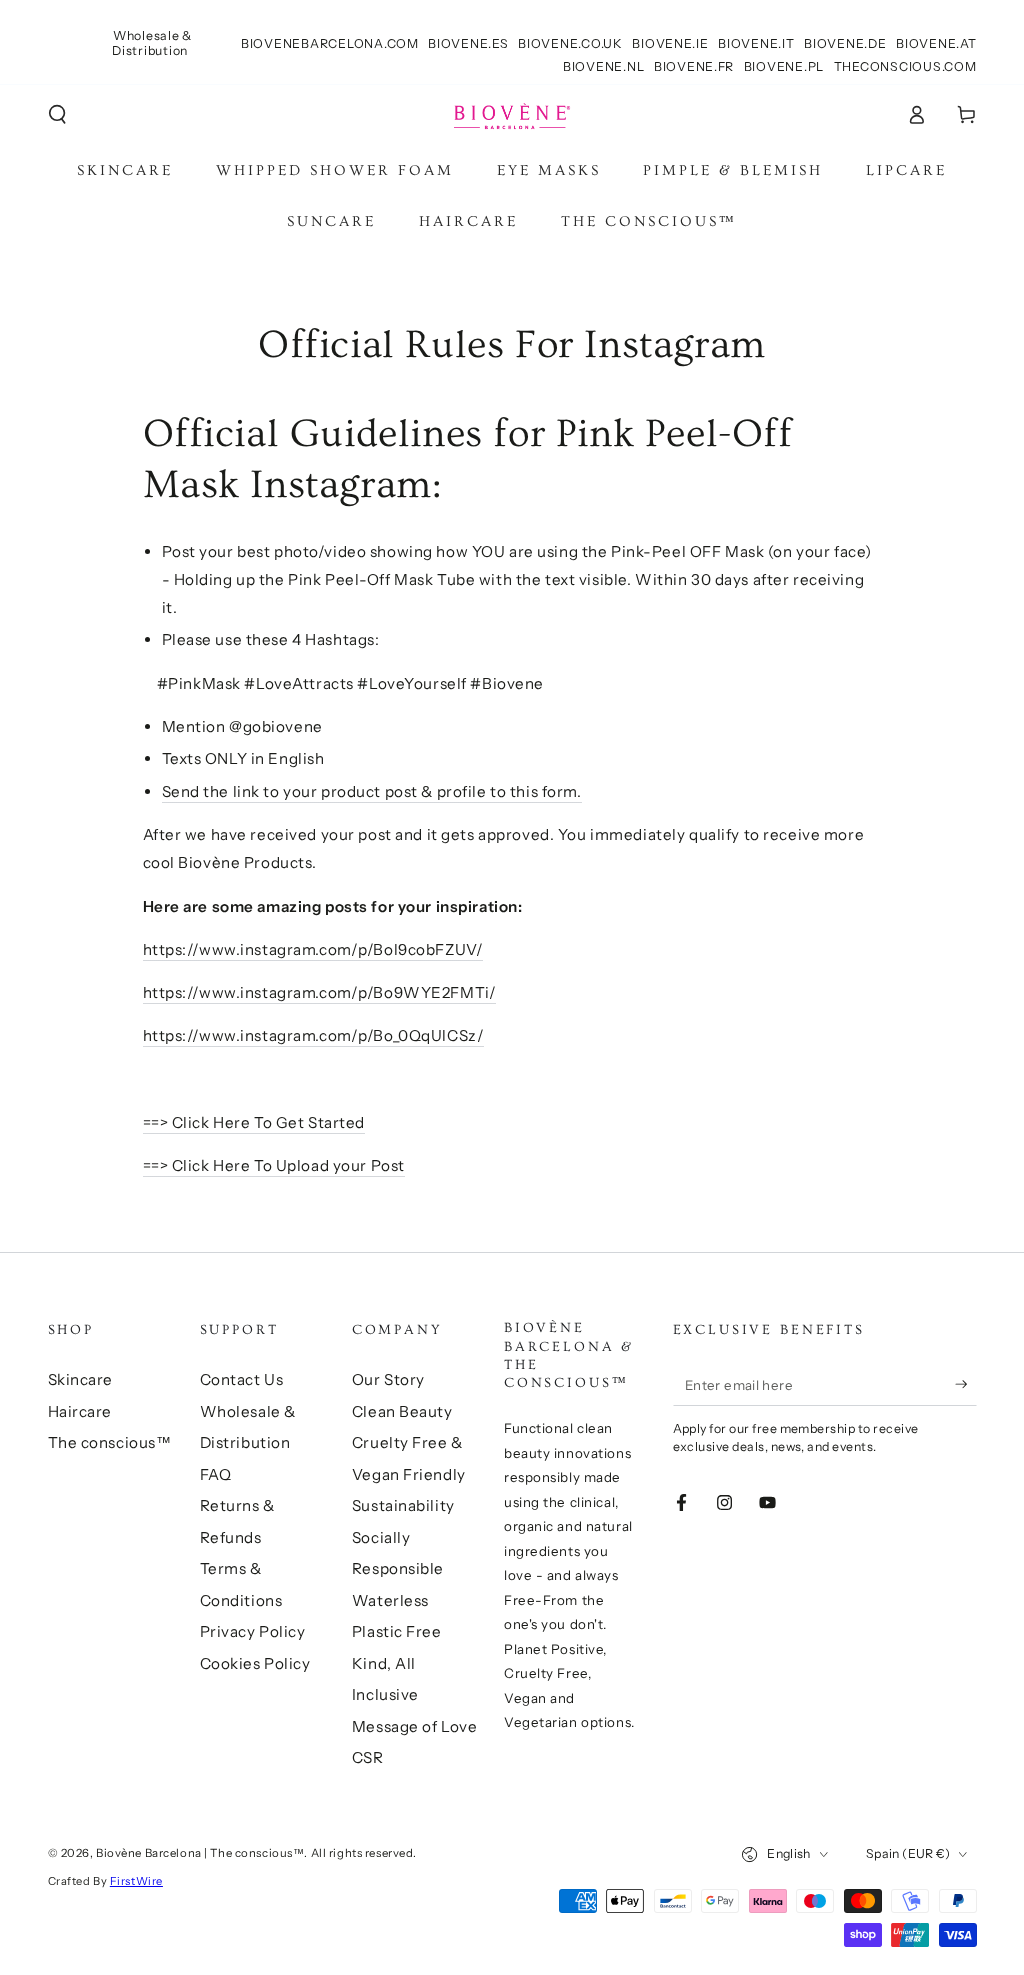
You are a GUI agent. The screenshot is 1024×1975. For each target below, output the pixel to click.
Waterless (390, 1600)
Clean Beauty (402, 1411)
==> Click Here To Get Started (254, 1122)
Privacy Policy (253, 1631)
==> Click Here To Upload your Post (274, 1165)
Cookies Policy (255, 1663)
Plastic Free (397, 1631)
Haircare (80, 1411)
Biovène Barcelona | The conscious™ (200, 1853)
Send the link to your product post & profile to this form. (372, 791)
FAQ (216, 1474)
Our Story (388, 1379)
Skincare (81, 1379)
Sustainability (403, 1505)
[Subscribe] (966, 1384)
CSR (368, 1757)
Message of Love (415, 1726)
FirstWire (136, 1881)
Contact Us (242, 1379)
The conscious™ (110, 1442)
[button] (57, 115)
